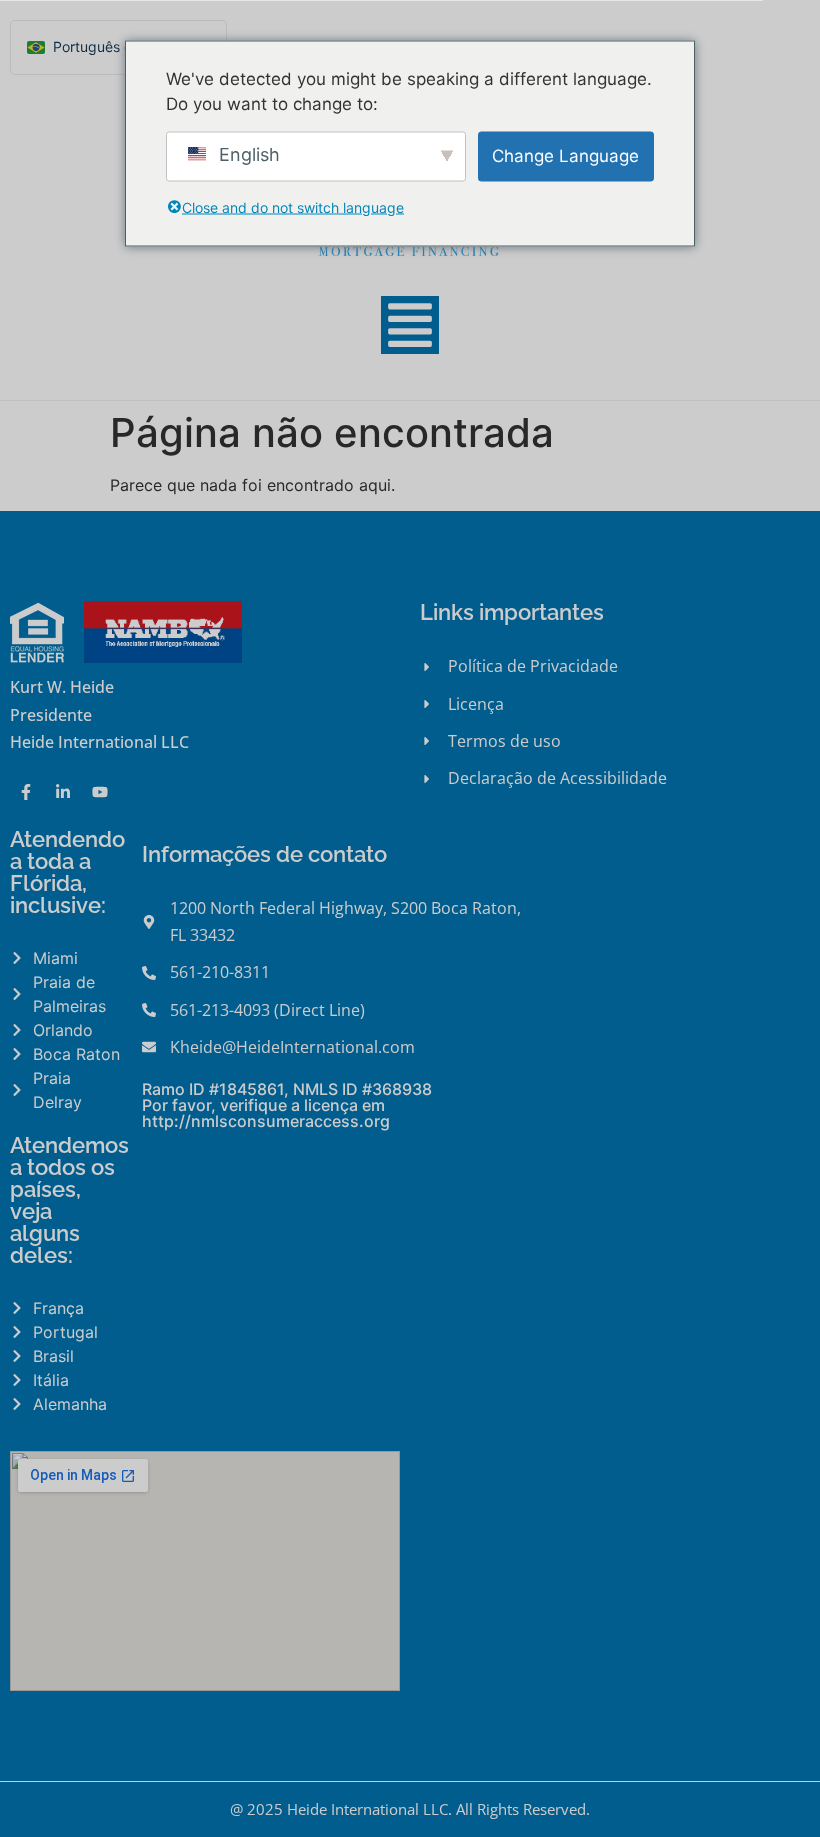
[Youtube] (100, 792)
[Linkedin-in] (63, 792)
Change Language (565, 155)
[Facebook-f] (26, 792)
